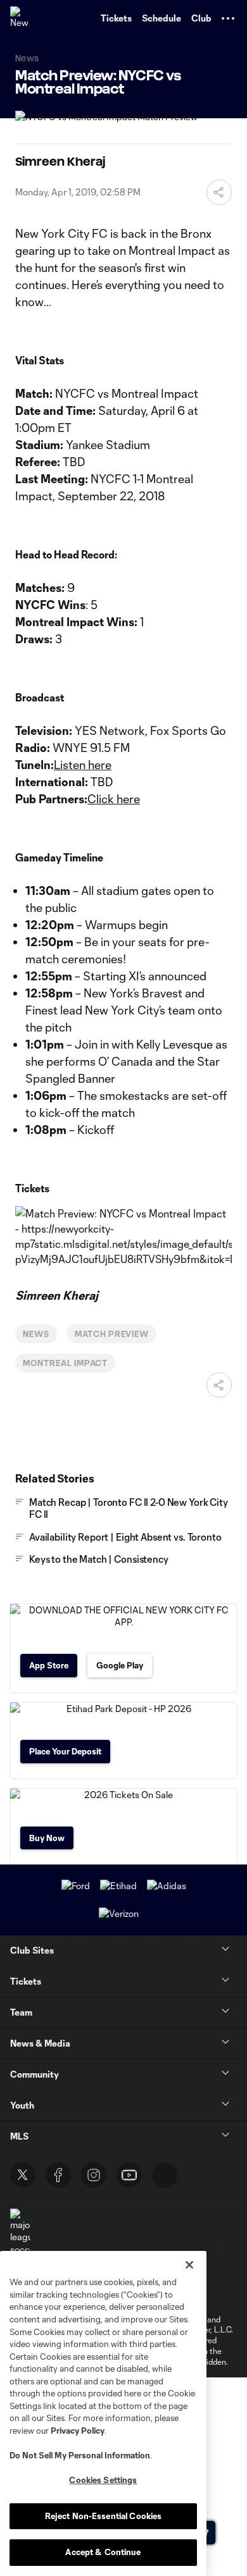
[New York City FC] (22, 18)
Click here (114, 799)
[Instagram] (94, 2175)
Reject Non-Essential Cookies (104, 2516)
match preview (112, 1334)
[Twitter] (23, 2175)
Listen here (83, 765)
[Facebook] (58, 2175)
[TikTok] (165, 2175)
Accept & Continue (103, 2552)
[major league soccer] (20, 2232)
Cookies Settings (103, 2480)
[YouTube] (129, 2175)
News (36, 1334)
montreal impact (65, 1363)
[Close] (189, 2265)
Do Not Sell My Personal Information (80, 2455)
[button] (228, 18)
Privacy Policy (78, 2431)
